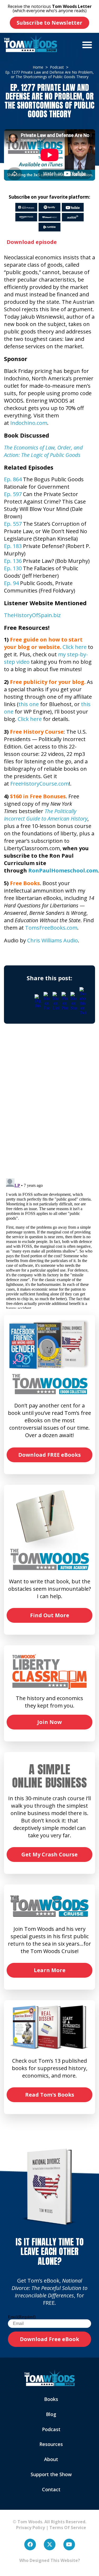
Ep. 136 (13, 561)
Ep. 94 (11, 583)
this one (29, 704)
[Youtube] (69, 2544)
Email (22, 2317)
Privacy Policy (28, 2528)
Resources (51, 2444)
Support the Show (51, 2474)
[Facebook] (30, 2544)
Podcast (51, 2429)
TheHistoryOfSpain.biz (32, 615)
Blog (51, 2414)
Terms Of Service (68, 2528)
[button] (87, 45)
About (51, 2459)
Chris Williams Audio (53, 940)
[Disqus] (49, 1106)
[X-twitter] (50, 2544)
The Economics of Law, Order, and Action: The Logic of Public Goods (43, 451)
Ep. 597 (13, 494)
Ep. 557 (13, 524)
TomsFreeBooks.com (51, 928)
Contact (51, 2489)
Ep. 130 (13, 568)
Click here (75, 647)
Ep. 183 (13, 546)
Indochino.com (29, 423)
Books (51, 2399)
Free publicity (29, 682)
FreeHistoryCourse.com (40, 784)
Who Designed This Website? (50, 2560)
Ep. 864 (13, 479)
